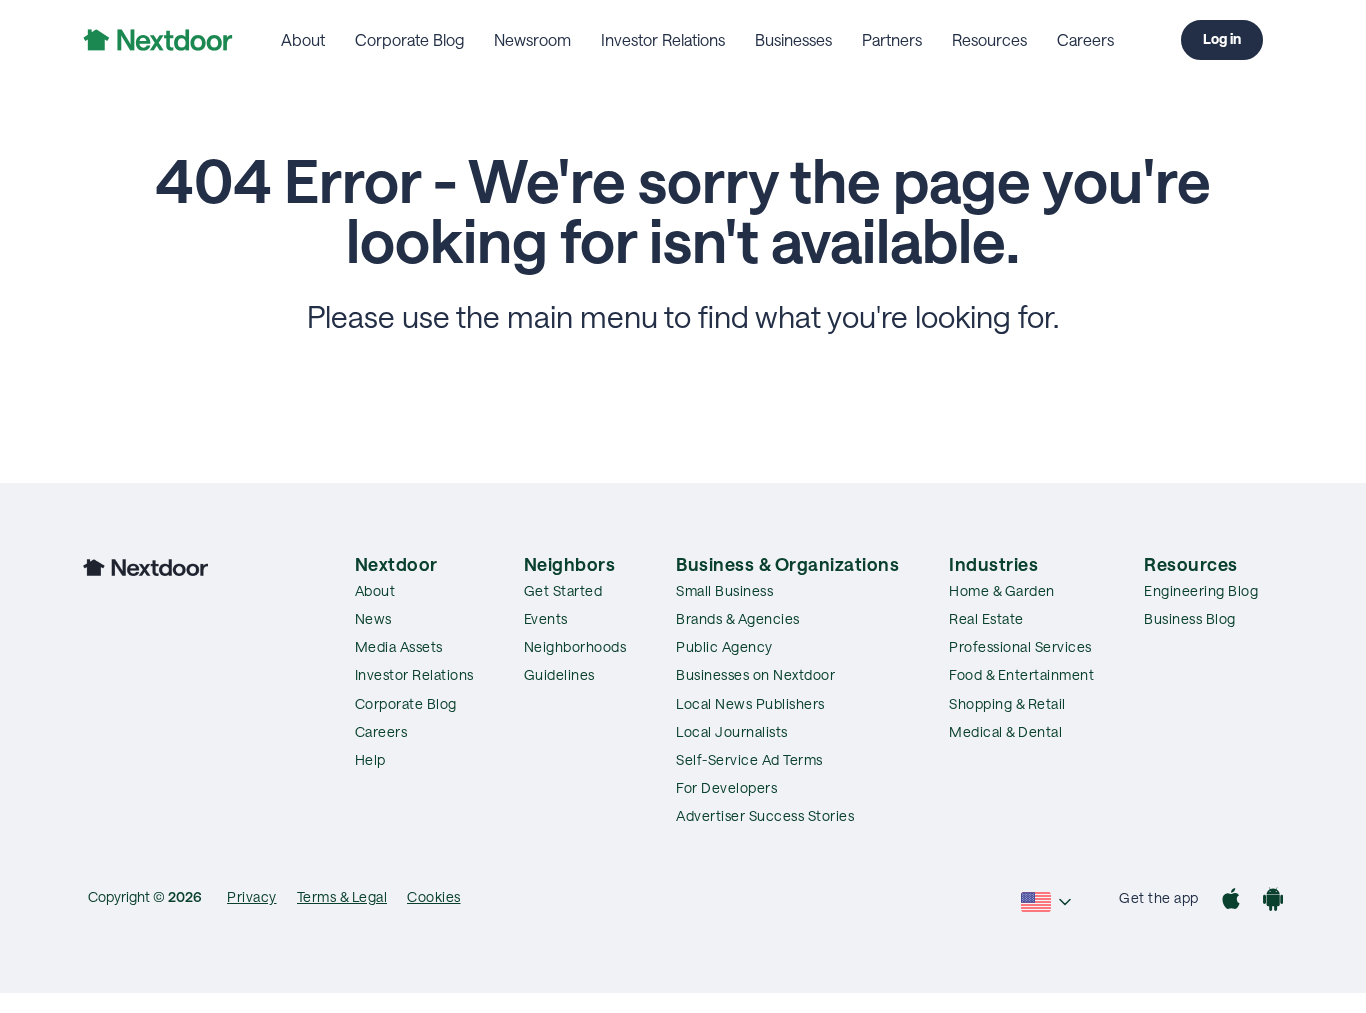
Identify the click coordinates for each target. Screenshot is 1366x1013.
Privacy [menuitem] (252, 896)
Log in (1222, 38)
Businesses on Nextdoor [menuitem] (755, 674)
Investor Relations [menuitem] (663, 39)
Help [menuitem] (370, 759)
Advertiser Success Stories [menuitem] (765, 815)
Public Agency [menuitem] (724, 646)
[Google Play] (1273, 901)
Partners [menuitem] (892, 39)
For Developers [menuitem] (726, 787)
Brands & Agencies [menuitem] (738, 618)
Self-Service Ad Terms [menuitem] (749, 759)
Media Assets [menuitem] (399, 646)
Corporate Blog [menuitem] (409, 39)
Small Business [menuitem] (724, 590)
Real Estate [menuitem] (986, 618)
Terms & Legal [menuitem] (342, 896)
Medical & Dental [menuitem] (1005, 731)
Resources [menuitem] (989, 39)
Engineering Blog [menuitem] (1201, 590)
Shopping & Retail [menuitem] (1007, 703)
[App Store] (1231, 901)
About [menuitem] (303, 39)
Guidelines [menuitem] (559, 674)
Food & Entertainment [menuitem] (1021, 674)
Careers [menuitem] (1085, 39)
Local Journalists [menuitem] (732, 731)
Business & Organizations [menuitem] (787, 564)
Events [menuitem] (546, 618)
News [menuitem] (373, 618)
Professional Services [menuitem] (1020, 646)
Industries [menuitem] (993, 564)
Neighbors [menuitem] (570, 564)
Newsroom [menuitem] (532, 39)
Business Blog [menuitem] (1190, 618)
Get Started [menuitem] (563, 590)
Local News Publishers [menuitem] (750, 703)
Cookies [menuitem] (434, 896)
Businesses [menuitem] (793, 39)
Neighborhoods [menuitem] (575, 646)
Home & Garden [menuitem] (1002, 590)
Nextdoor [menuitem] (396, 564)
